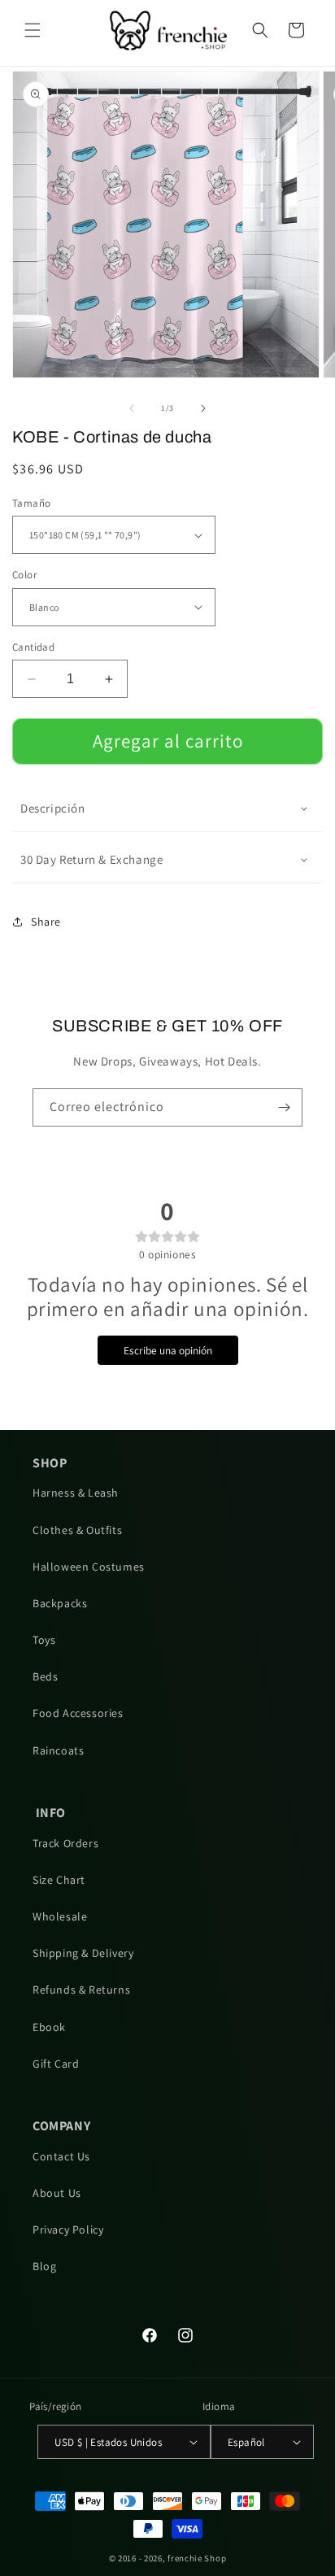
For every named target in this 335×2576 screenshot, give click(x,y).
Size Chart (59, 1880)
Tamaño (31, 503)
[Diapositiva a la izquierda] (132, 408)
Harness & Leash (76, 1493)
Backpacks (60, 1603)
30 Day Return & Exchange (91, 859)
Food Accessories (78, 1713)
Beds (45, 1676)
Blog (44, 2266)
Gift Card (56, 2064)
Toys (44, 1640)
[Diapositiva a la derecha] (203, 408)
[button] (33, 30)
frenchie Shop (197, 2558)
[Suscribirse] (284, 1107)
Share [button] (46, 922)
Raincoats (58, 1750)
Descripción (53, 808)
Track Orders (65, 1843)
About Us (57, 2193)
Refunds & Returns (81, 1990)
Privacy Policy (68, 2229)
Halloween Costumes (89, 1567)
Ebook (49, 2027)
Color (24, 575)
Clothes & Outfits (77, 1530)
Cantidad (33, 647)
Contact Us (61, 2156)
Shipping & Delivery (83, 1953)
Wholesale (60, 1916)
